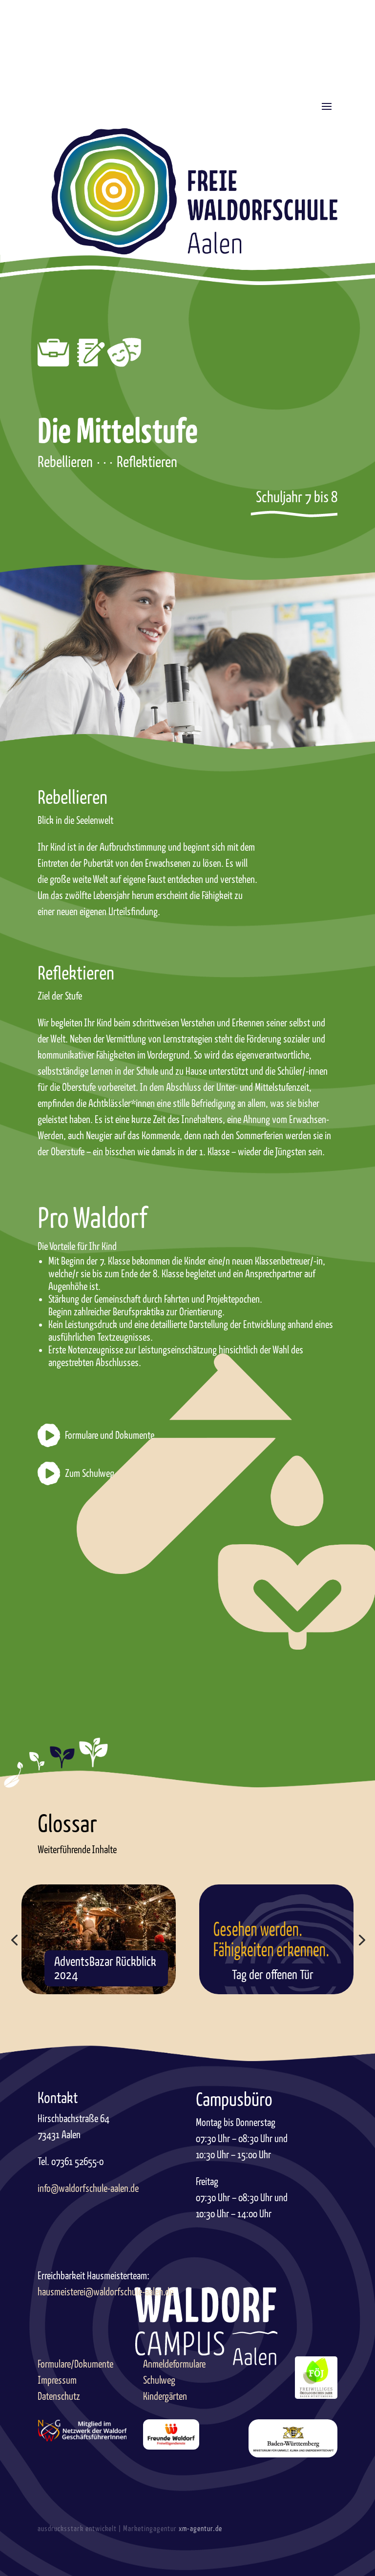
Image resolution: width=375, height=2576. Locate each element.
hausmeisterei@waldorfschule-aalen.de (105, 2292)
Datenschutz (59, 2396)
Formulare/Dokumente (75, 2364)
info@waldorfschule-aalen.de (88, 2188)
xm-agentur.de (200, 2529)
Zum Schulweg (90, 1473)
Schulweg (159, 2380)
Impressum (57, 2380)
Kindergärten (165, 2396)
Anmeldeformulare (174, 2364)
